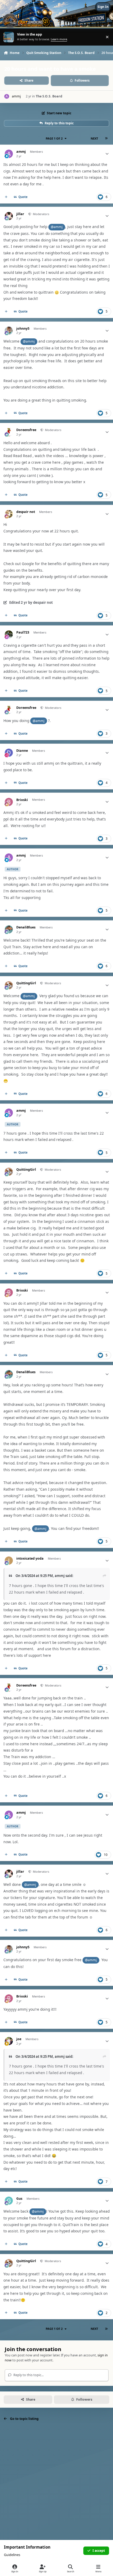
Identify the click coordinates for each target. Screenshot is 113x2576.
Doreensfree (26, 430)
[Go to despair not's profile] (9, 514)
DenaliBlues (26, 927)
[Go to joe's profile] (9, 2041)
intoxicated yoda (30, 1559)
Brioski (22, 800)
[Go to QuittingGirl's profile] (9, 985)
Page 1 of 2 (54, 138)
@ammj (57, 227)
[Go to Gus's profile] (9, 2201)
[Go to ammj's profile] (7, 97)
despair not (26, 512)
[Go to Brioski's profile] (9, 802)
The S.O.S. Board (49, 96)
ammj (21, 152)
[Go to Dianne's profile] (9, 753)
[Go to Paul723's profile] (9, 634)
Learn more (9, 37)
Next (94, 138)
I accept (99, 2551)
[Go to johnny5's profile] (9, 331)
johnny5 (23, 329)
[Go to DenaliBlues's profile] (9, 929)
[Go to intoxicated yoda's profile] (9, 1561)
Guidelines (12, 2555)
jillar (20, 214)
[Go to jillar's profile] (9, 216)
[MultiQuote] (6, 197)
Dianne (22, 751)
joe (19, 2039)
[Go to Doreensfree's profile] (9, 432)
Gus (19, 2199)
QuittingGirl (26, 983)
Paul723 (23, 632)
